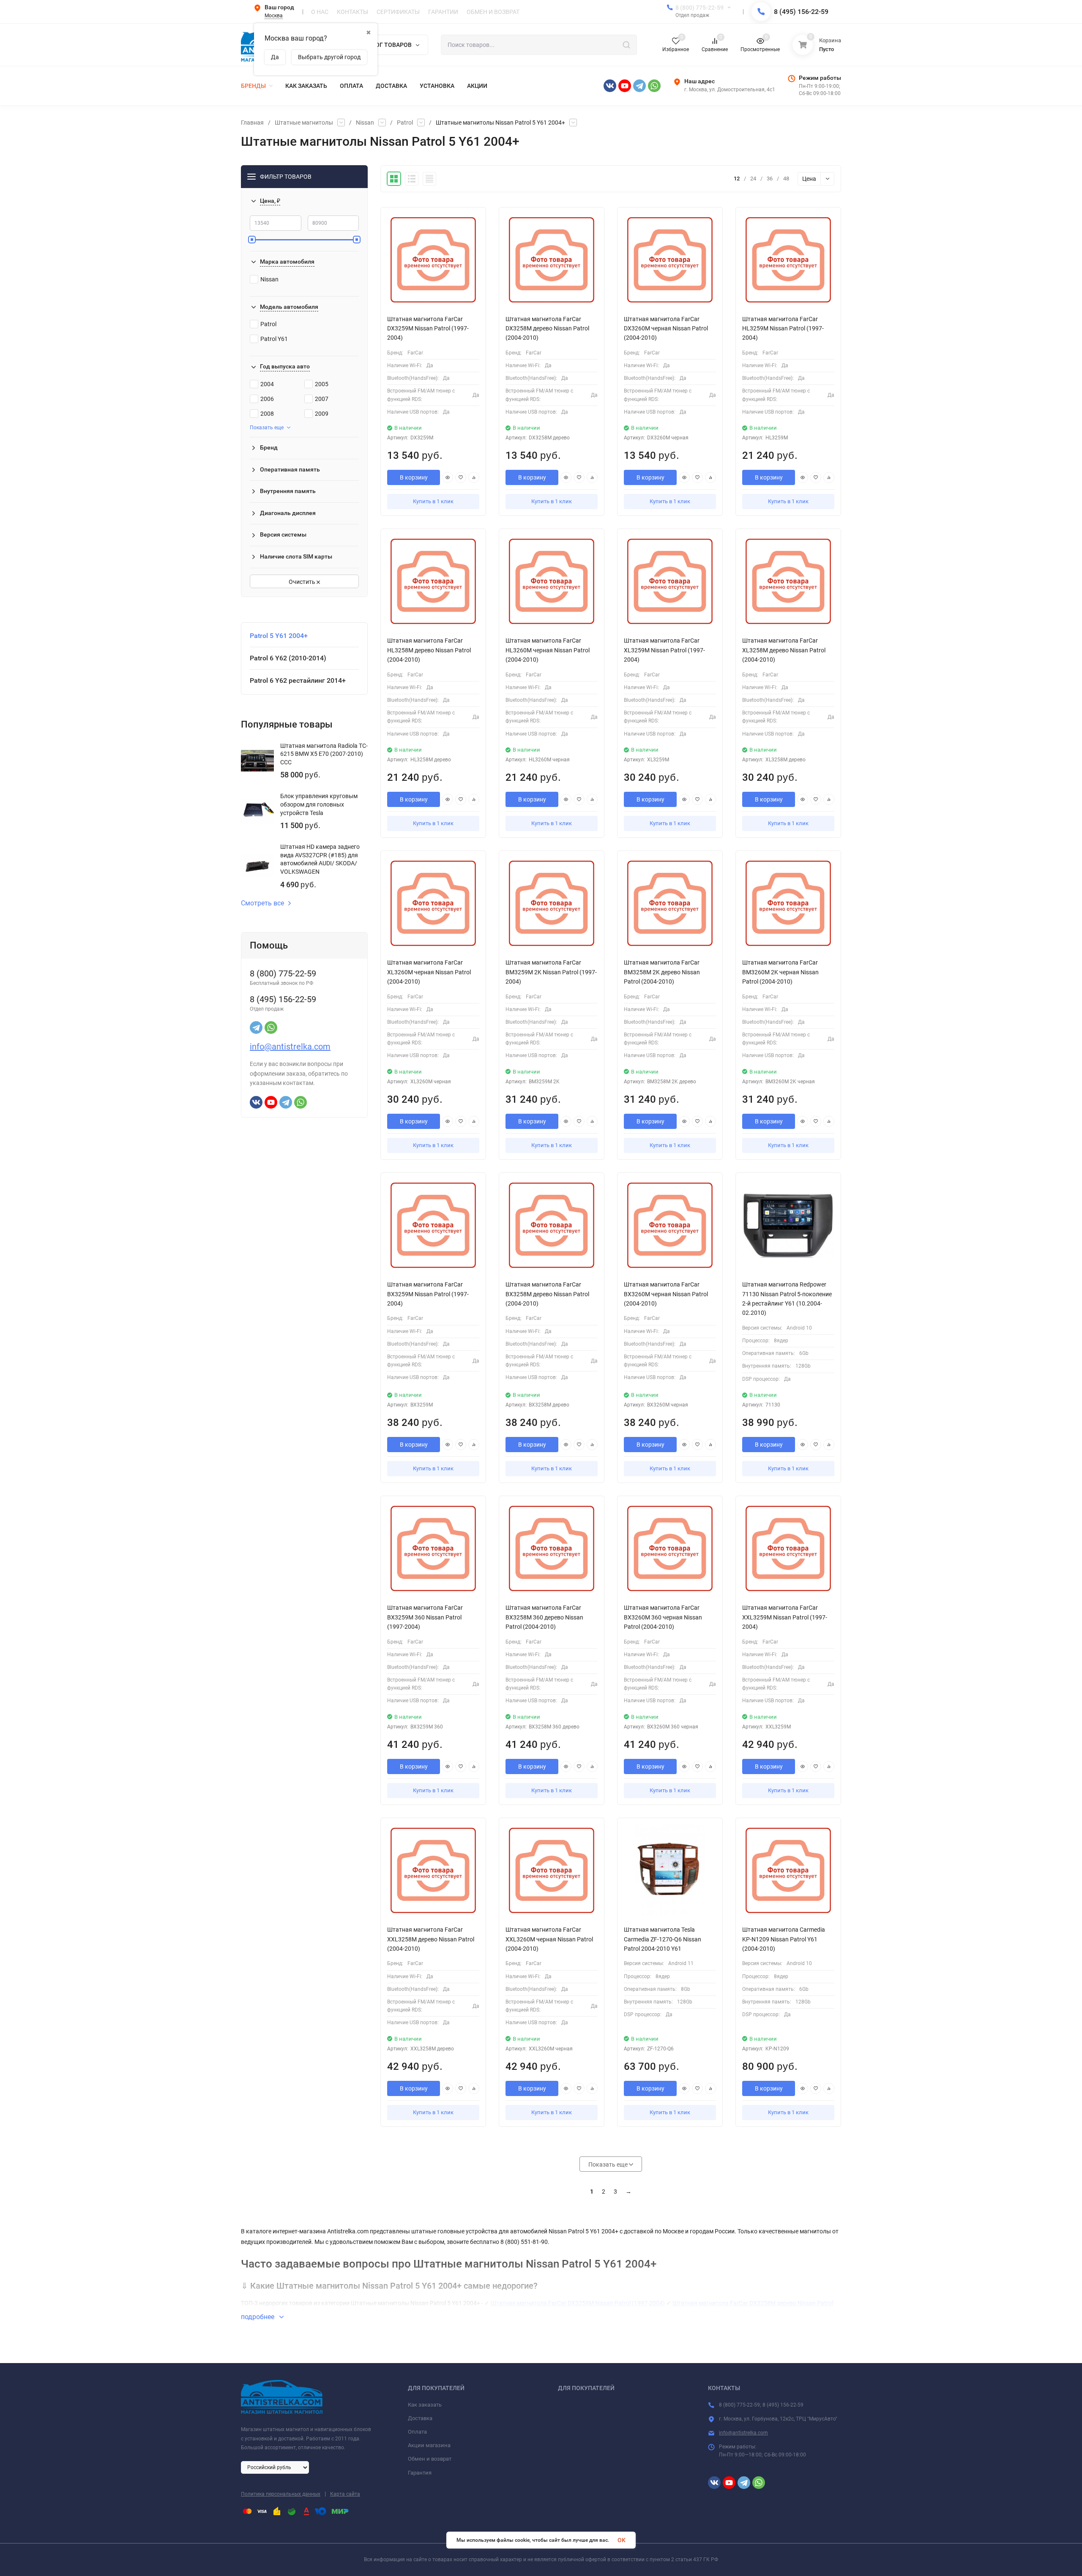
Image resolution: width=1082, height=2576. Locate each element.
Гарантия (420, 2473)
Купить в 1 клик (433, 501)
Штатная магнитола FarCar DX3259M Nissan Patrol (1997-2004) (578, 2303)
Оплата (417, 2432)
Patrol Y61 (274, 339)
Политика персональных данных (281, 2494)
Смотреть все (262, 903)
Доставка (420, 2418)
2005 (322, 384)
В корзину (414, 477)
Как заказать (425, 2405)
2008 (267, 414)
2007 (322, 399)
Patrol (405, 123)
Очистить (303, 582)
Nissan (365, 123)
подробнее (258, 2317)
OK (622, 2540)
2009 (322, 414)
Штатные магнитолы (304, 123)
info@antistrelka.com (290, 1047)
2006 (267, 399)
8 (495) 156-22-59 (801, 12)
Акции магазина (429, 2445)
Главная (252, 123)
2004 (267, 384)
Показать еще (267, 428)
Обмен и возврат (430, 2459)
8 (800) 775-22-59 (699, 8)
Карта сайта (345, 2494)
